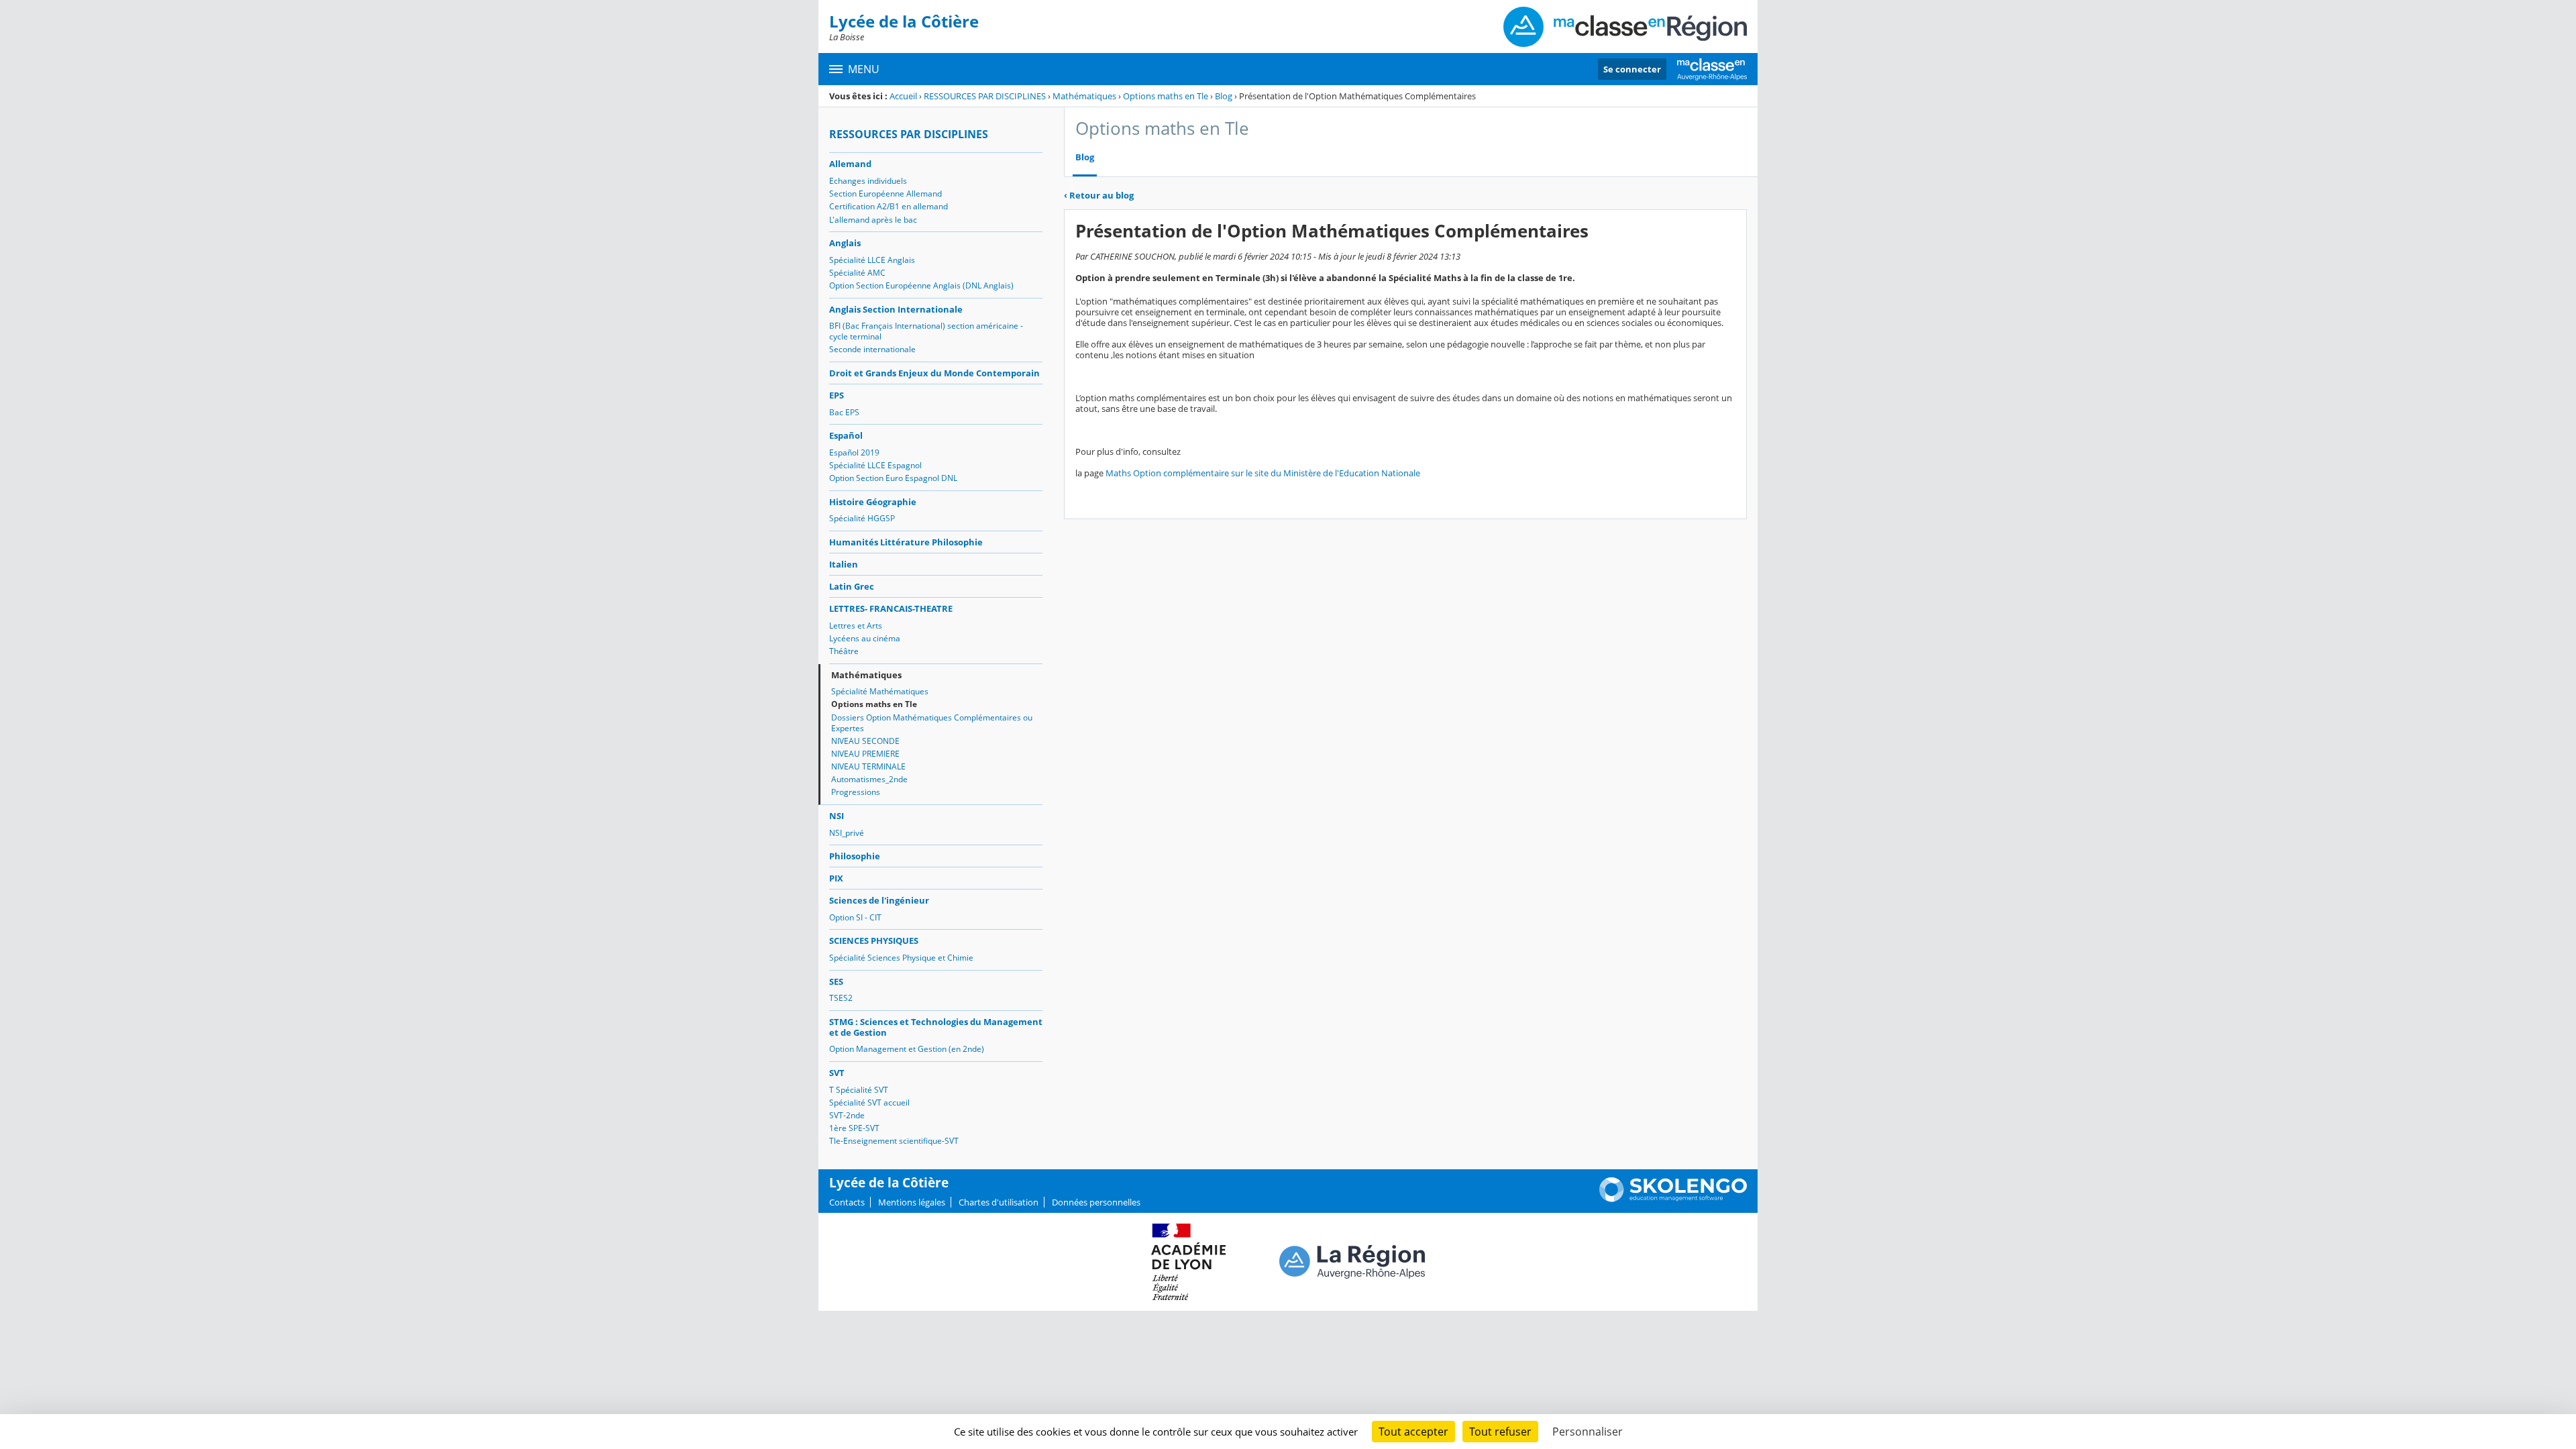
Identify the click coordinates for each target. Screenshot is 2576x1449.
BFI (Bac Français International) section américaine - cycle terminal (926, 331)
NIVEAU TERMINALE (868, 766)
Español (846, 435)
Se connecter (1632, 69)
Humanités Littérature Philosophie (906, 542)
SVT (837, 1073)
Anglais (845, 243)
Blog (1224, 96)
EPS (837, 395)
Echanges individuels (868, 181)
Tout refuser (1500, 1432)
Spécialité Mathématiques (880, 691)
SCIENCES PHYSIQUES (874, 941)
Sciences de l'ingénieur (879, 900)
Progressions (856, 792)
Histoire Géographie (873, 502)
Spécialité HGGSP (862, 518)
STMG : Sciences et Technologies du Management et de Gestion (936, 1027)
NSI (837, 816)
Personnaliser (1588, 1432)
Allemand (850, 164)
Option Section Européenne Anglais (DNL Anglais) (921, 285)
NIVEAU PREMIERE (865, 754)
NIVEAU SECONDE (865, 741)
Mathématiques (1084, 96)
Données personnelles (1096, 1202)
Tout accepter (1413, 1432)
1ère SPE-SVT (854, 1128)
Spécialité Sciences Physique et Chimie (901, 958)
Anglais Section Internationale (896, 309)
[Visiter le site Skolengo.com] (1673, 1199)
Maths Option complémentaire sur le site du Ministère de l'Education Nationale (1263, 473)
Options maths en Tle (1166, 96)
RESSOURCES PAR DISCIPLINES (985, 96)
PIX (836, 878)
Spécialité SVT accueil (869, 1103)
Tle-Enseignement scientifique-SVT (894, 1141)
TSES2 (841, 998)
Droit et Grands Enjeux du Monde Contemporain (934, 373)
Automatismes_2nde (869, 779)
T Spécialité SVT (859, 1090)
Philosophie (855, 856)
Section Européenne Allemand (885, 194)
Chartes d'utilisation (999, 1202)
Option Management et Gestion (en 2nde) (907, 1049)
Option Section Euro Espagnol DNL (893, 478)
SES (836, 981)
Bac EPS (844, 412)
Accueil (903, 96)
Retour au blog (1099, 195)
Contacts (847, 1202)
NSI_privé (847, 833)
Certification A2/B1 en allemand (889, 206)
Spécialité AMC (857, 273)
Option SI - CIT (855, 917)
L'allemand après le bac (873, 220)
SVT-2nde (847, 1115)
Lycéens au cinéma (865, 638)
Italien (844, 564)
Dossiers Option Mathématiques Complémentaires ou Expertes (932, 723)
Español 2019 (854, 452)
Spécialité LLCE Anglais (872, 260)
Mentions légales (912, 1202)
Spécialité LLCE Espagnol (875, 465)
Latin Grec (852, 586)
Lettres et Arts (856, 626)
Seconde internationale (872, 349)
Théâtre (844, 651)
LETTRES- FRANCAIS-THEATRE (891, 608)
